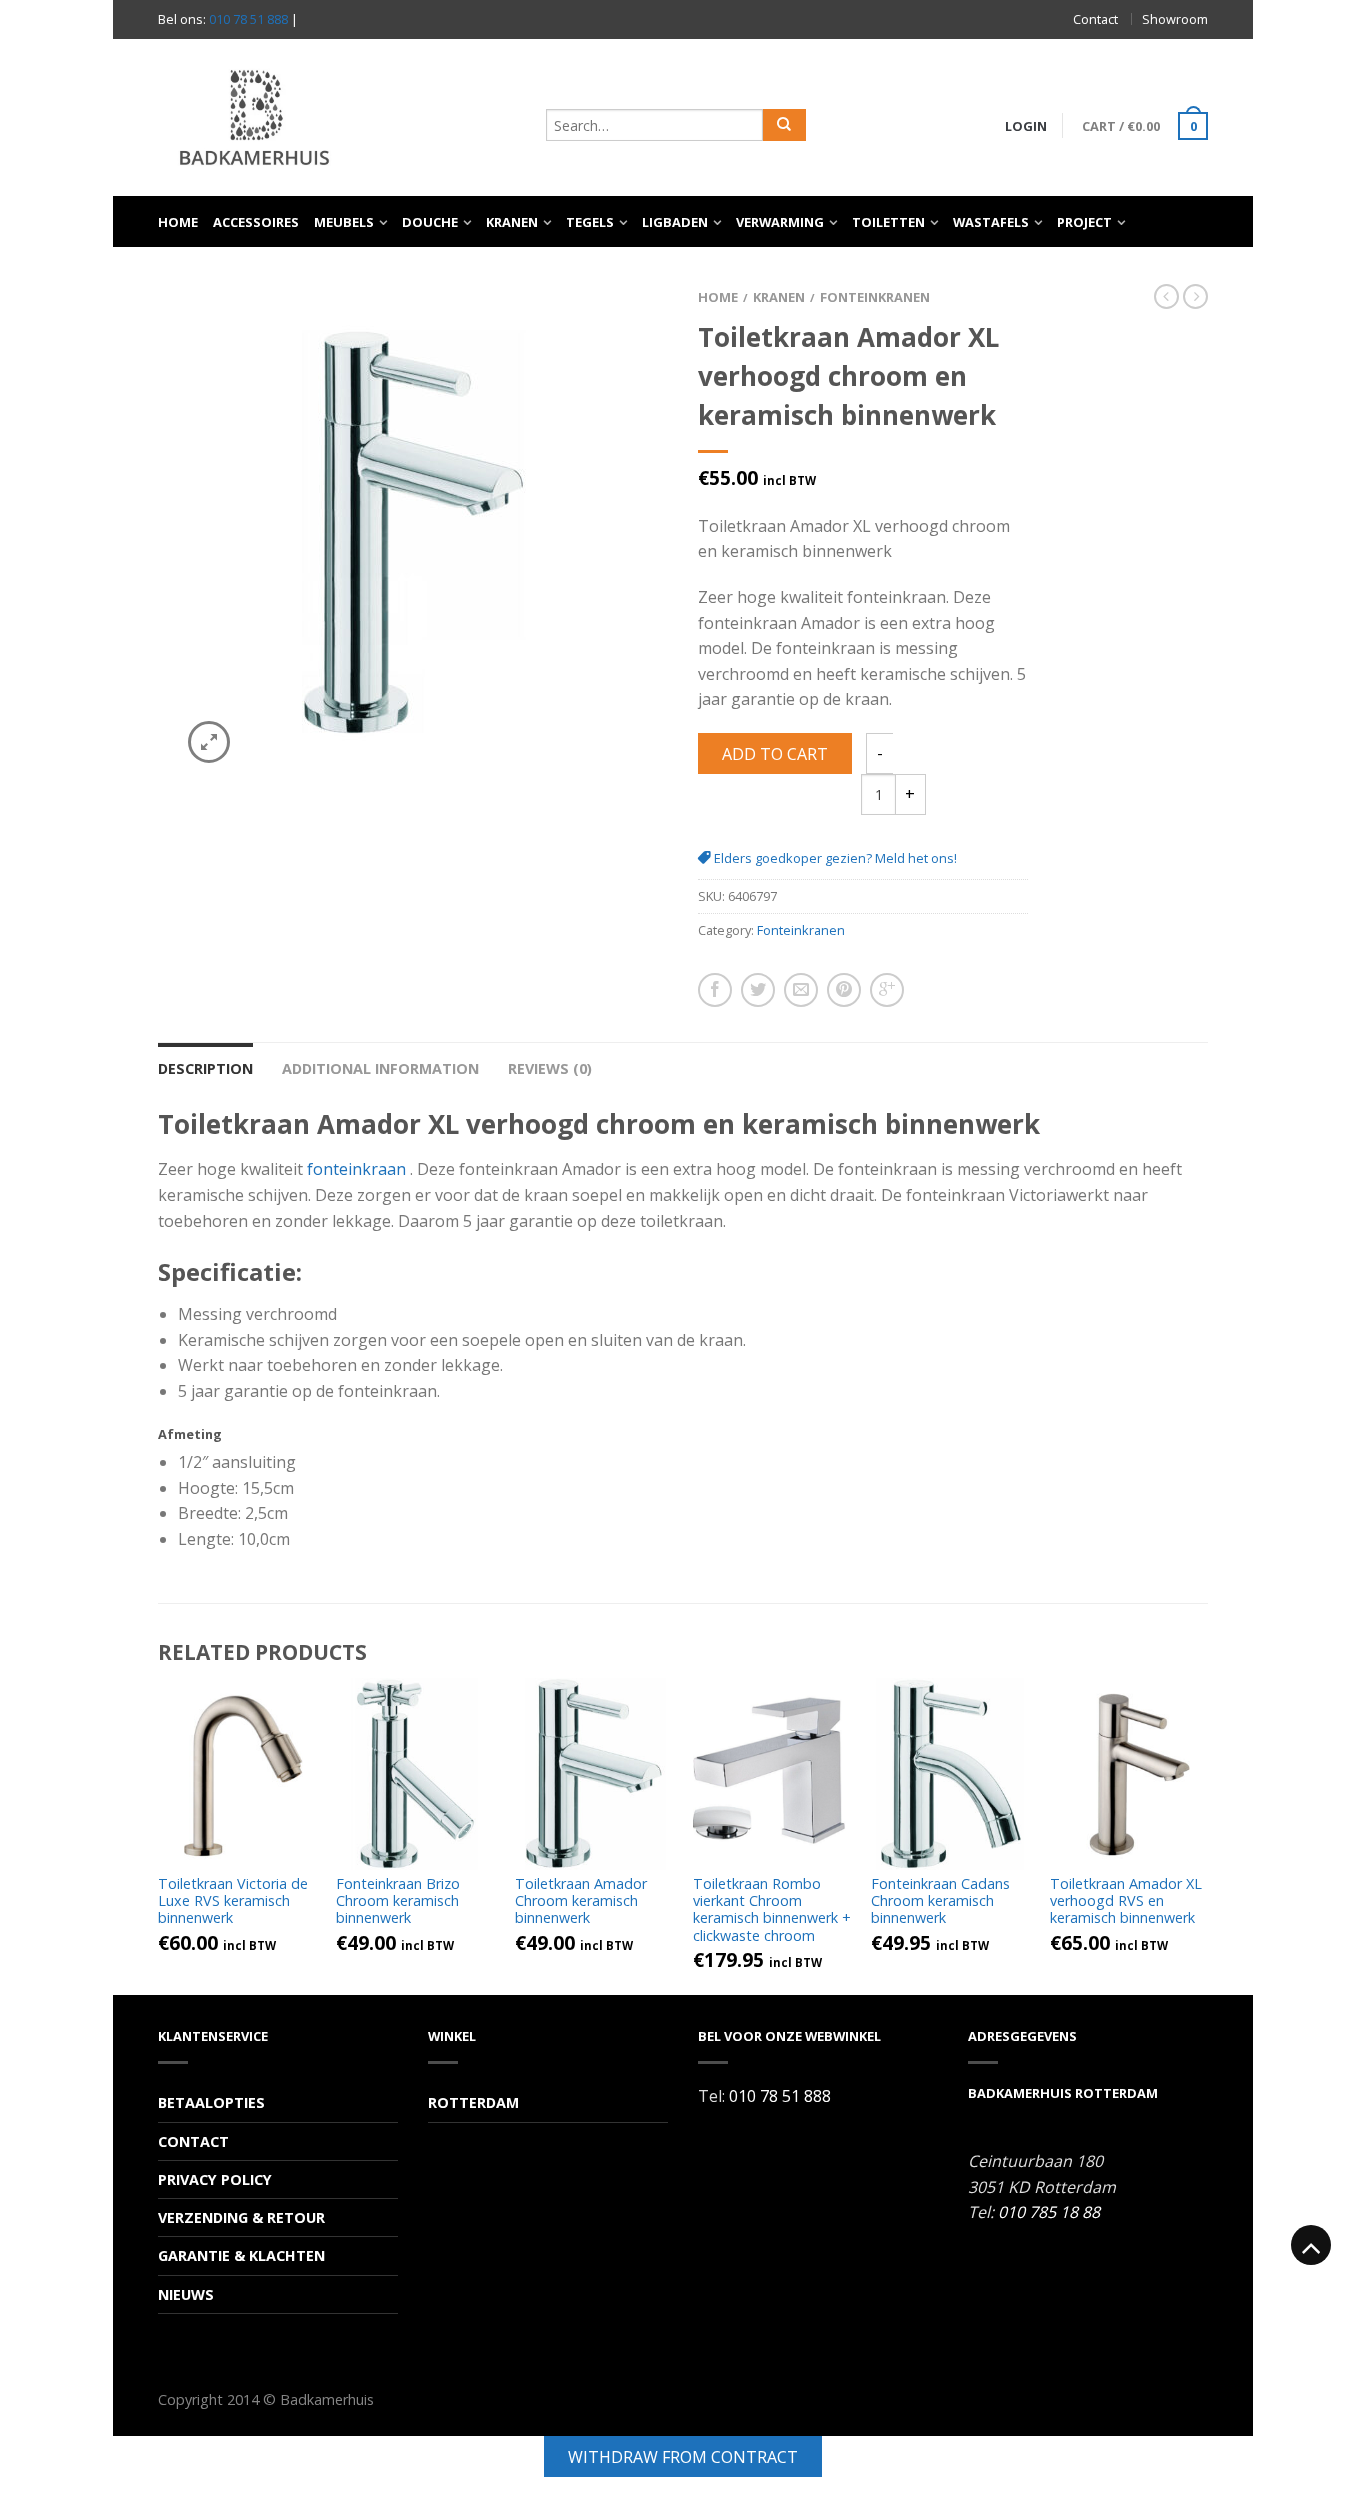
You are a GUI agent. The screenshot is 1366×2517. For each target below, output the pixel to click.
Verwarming (780, 222)
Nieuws (186, 2294)
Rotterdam (473, 2102)
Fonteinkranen (875, 297)
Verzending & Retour (241, 2217)
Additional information (380, 1068)
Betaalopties (211, 2102)
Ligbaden (675, 222)
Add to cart (775, 754)
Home (178, 222)
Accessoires (256, 222)
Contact (1095, 19)
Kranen (512, 222)
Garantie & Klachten (241, 2255)
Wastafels (991, 222)
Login (1026, 126)
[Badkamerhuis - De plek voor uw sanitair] (342, 117)
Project (1084, 222)
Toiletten (888, 222)
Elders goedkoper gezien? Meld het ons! (834, 858)
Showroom (1175, 19)
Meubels (344, 222)
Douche (430, 222)
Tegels (590, 222)
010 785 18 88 (1049, 2212)
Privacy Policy (215, 2179)
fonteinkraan (356, 1169)
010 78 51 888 (248, 19)
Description (205, 1068)
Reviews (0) (550, 1068)
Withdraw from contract (683, 2457)
